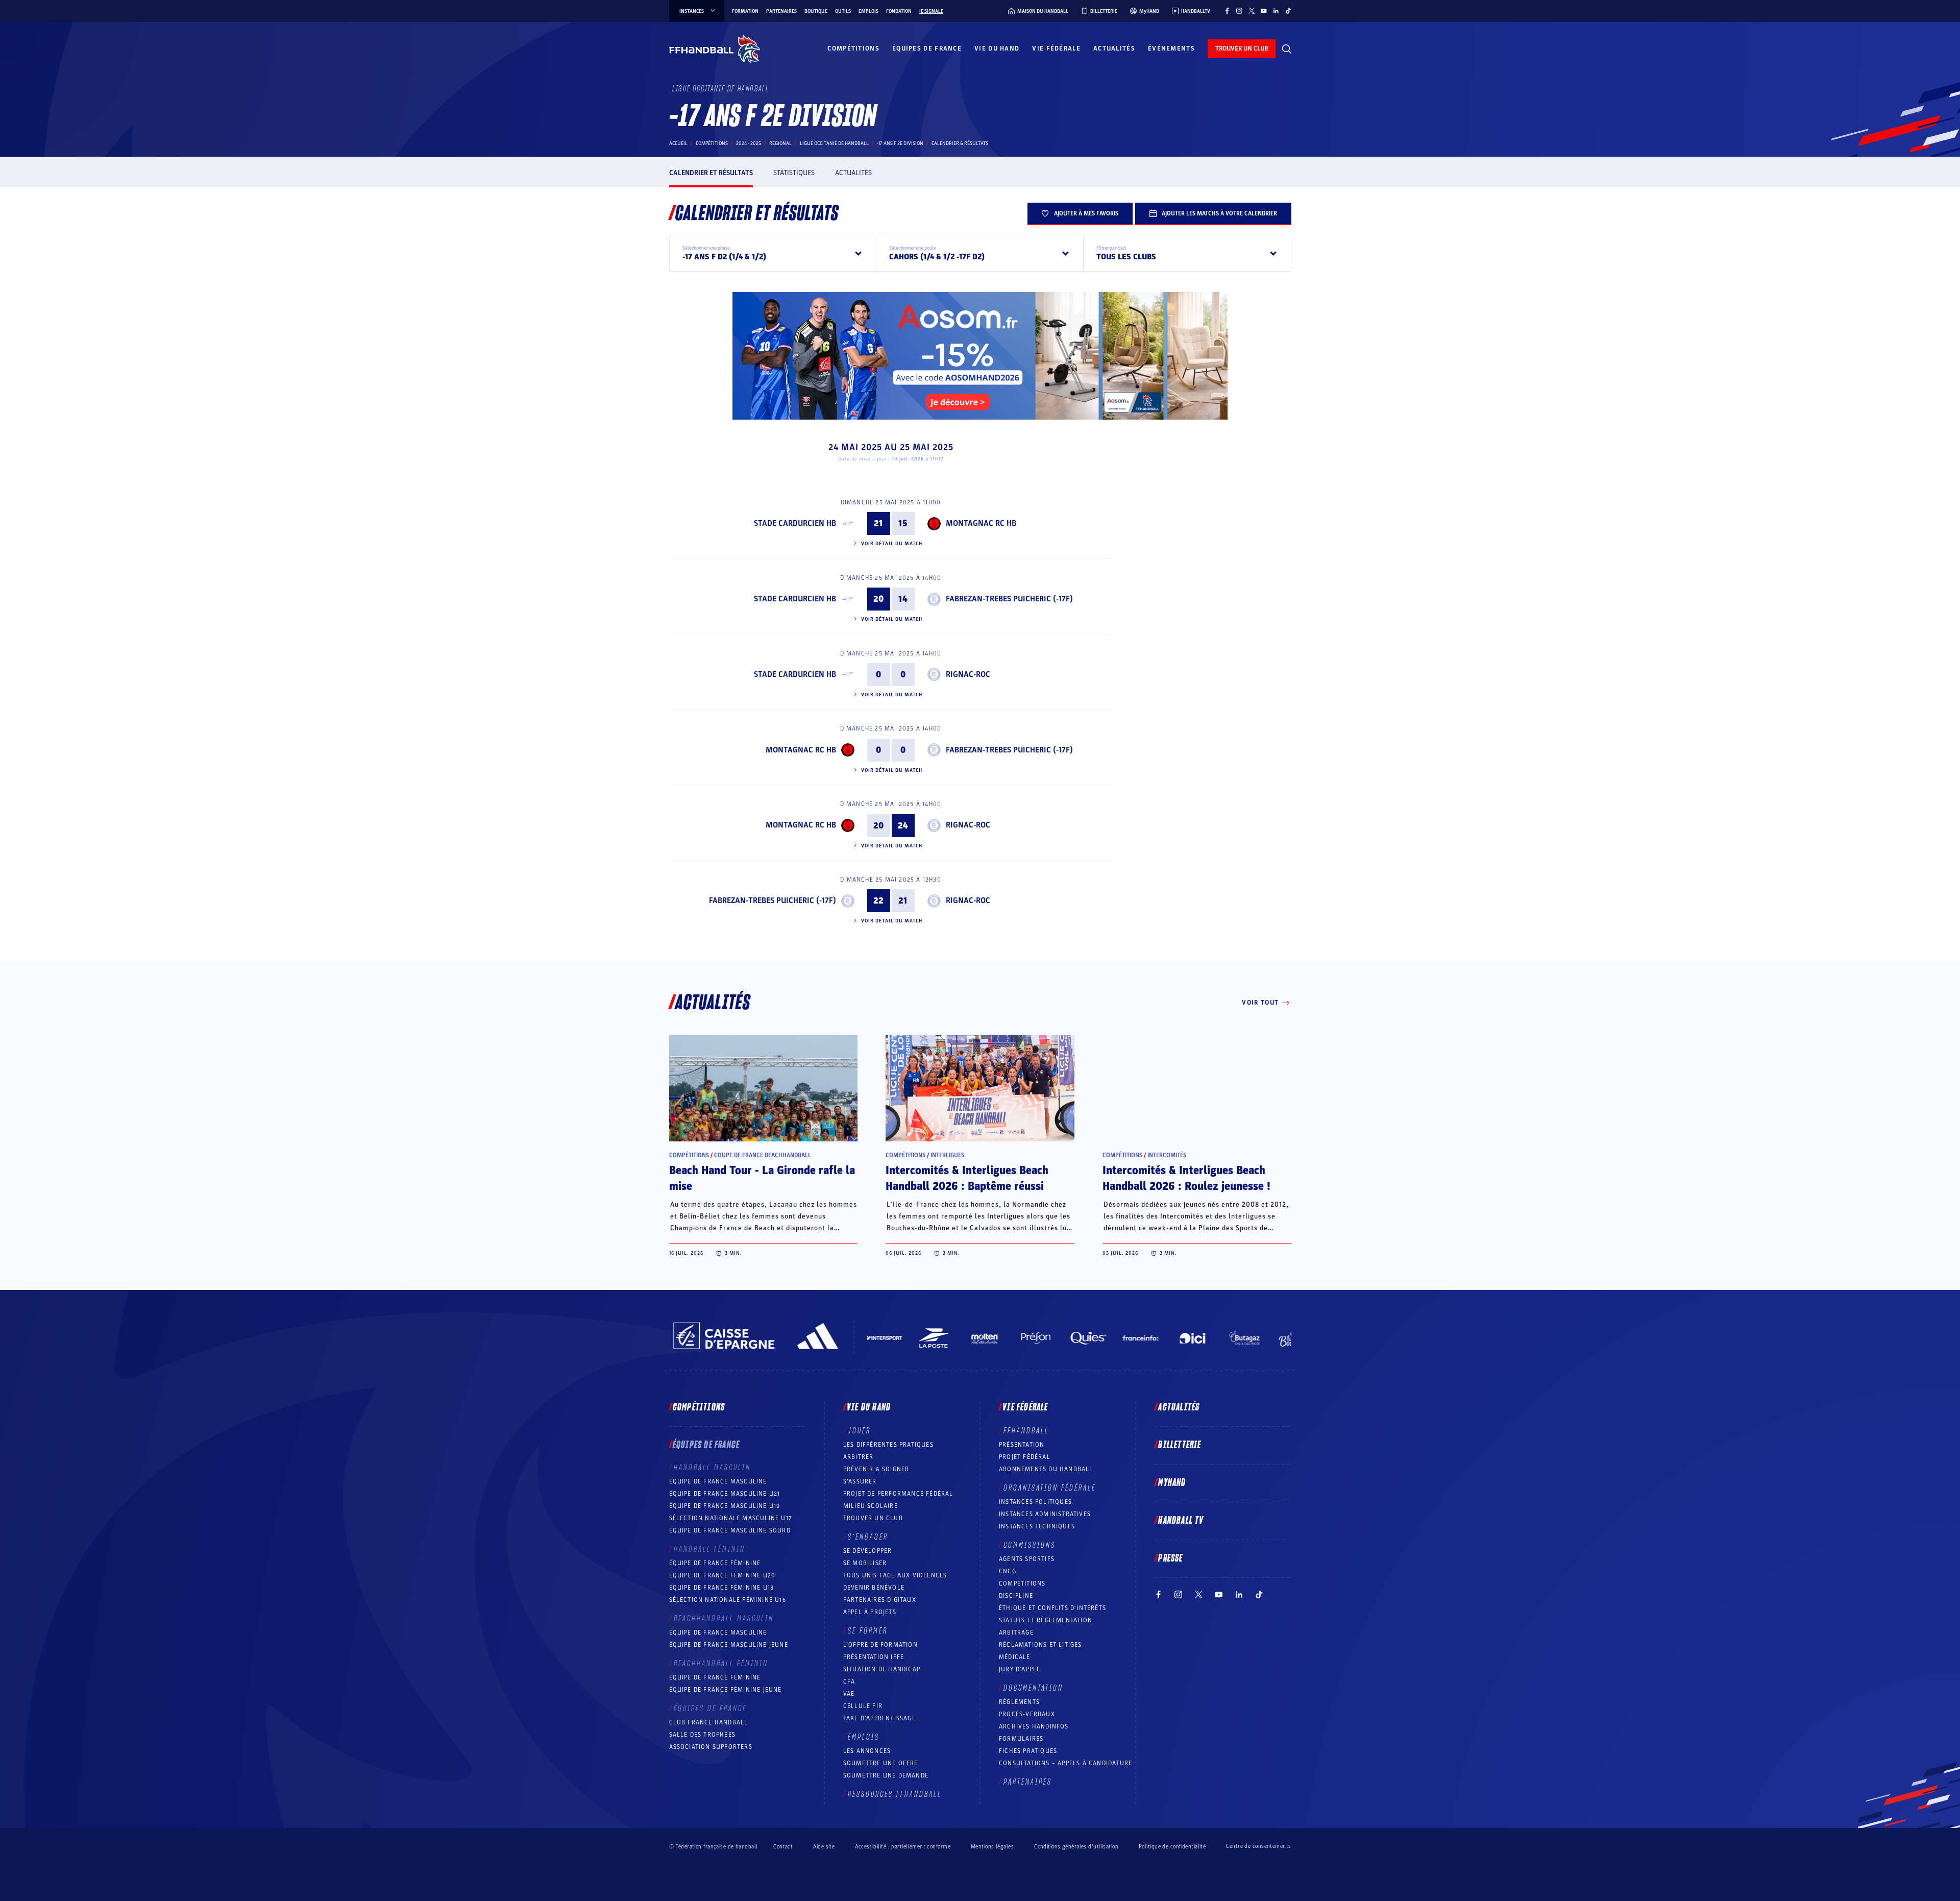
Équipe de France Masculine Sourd (730, 1530)
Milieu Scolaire (871, 1506)
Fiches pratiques (1028, 1751)
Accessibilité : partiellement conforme (903, 1847)
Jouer (859, 1431)
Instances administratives (1045, 1514)
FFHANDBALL (1026, 1431)
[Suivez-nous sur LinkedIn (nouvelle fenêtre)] (1276, 11)
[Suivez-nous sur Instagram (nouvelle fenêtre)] (1239, 11)
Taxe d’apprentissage (879, 1718)
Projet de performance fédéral (898, 1494)
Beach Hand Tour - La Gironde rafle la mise (762, 1178)
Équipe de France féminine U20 (722, 1575)
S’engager (868, 1537)
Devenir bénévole (874, 1588)
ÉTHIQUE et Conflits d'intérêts (1052, 1608)
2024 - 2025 (749, 143)
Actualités (1114, 48)
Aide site (824, 1847)
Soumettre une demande (886, 1775)
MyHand (1172, 1483)
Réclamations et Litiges (1040, 1645)
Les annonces (867, 1751)
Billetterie (1180, 1445)
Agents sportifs (1027, 1559)
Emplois (868, 11)
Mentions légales (992, 1847)
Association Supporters (711, 1747)
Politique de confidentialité (1172, 1847)
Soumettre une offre (881, 1763)
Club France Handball (709, 1722)
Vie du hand (997, 48)
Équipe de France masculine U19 (725, 1506)
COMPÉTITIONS (1022, 1583)
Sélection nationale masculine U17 (731, 1518)
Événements (1171, 48)
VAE (849, 1694)
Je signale (931, 11)
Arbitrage (1016, 1632)
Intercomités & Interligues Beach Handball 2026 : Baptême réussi (967, 1178)
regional (780, 143)
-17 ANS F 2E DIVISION (900, 143)
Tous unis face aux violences (895, 1575)
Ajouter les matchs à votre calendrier (1219, 213)
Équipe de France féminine (715, 1563)
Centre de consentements (1258, 1846)
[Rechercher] (1287, 49)
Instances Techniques (1037, 1526)
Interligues (947, 1155)
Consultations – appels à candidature (1065, 1763)
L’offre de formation (880, 1645)
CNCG (1008, 1571)
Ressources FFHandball (895, 1794)
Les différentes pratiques (888, 1445)
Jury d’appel (1020, 1669)
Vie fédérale (1056, 48)
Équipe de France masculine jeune (729, 1645)
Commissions (1030, 1545)
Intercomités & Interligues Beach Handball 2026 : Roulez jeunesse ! (1186, 1178)
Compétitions (853, 48)
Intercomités (1167, 1155)
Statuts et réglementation (1046, 1620)
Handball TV (1181, 1521)
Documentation (1033, 1688)
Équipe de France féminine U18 (722, 1588)
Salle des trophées (703, 1735)
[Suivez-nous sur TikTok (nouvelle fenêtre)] (1288, 11)
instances (692, 11)
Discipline (1016, 1596)
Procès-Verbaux (1027, 1714)
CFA (849, 1681)
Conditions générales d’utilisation (1076, 1847)
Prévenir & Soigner (876, 1469)
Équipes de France (927, 48)
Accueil (678, 143)
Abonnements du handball (1046, 1469)
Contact (783, 1847)
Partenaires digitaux (880, 1600)
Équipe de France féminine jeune (726, 1690)
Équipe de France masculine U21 (725, 1494)
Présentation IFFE (874, 1657)
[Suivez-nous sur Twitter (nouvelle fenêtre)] (1252, 11)
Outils (843, 11)
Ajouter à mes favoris (1086, 213)
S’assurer (860, 1481)
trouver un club (1242, 48)
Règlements (1019, 1702)
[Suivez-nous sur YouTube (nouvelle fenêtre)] (1264, 11)
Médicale (1015, 1657)
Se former (868, 1631)
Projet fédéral (1025, 1457)
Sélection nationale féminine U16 (728, 1600)
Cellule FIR (863, 1706)
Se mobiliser (865, 1563)
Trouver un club (873, 1518)
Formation (745, 11)
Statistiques (794, 173)
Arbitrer (859, 1457)
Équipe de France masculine (718, 1481)
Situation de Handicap (882, 1669)
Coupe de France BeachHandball (763, 1155)
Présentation (1022, 1445)
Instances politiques (1035, 1502)
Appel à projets (870, 1612)
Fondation (899, 11)
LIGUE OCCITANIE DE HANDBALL (834, 143)
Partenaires (781, 11)
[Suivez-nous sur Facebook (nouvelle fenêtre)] (1227, 11)
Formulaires (1021, 1739)
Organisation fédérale (1050, 1488)
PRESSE (1170, 1558)
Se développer (868, 1551)
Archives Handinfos (1034, 1726)
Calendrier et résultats (711, 173)
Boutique (816, 11)
